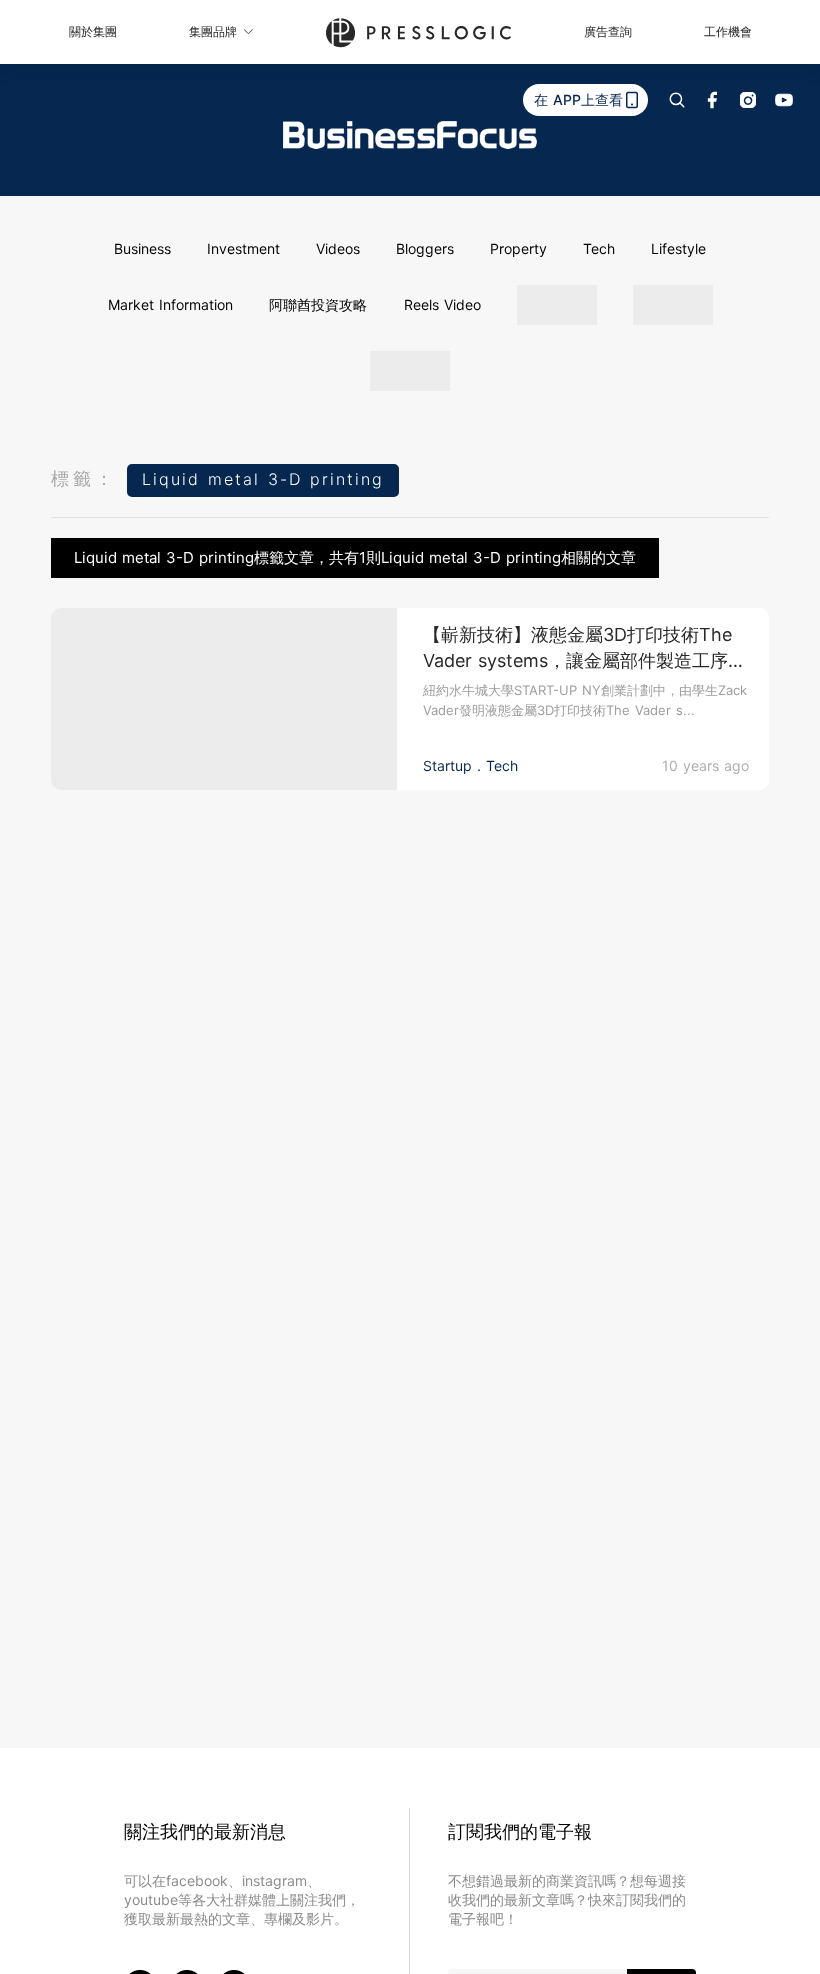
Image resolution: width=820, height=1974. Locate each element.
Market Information (170, 304)
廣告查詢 (608, 31)
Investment (243, 248)
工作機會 (728, 31)
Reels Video (442, 304)
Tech (599, 248)
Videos (338, 248)
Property (518, 248)
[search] (677, 100)
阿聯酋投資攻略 (318, 304)
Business (142, 248)
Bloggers (425, 248)
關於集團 (93, 31)
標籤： (84, 478)
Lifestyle (678, 248)
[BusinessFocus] (410, 135)
